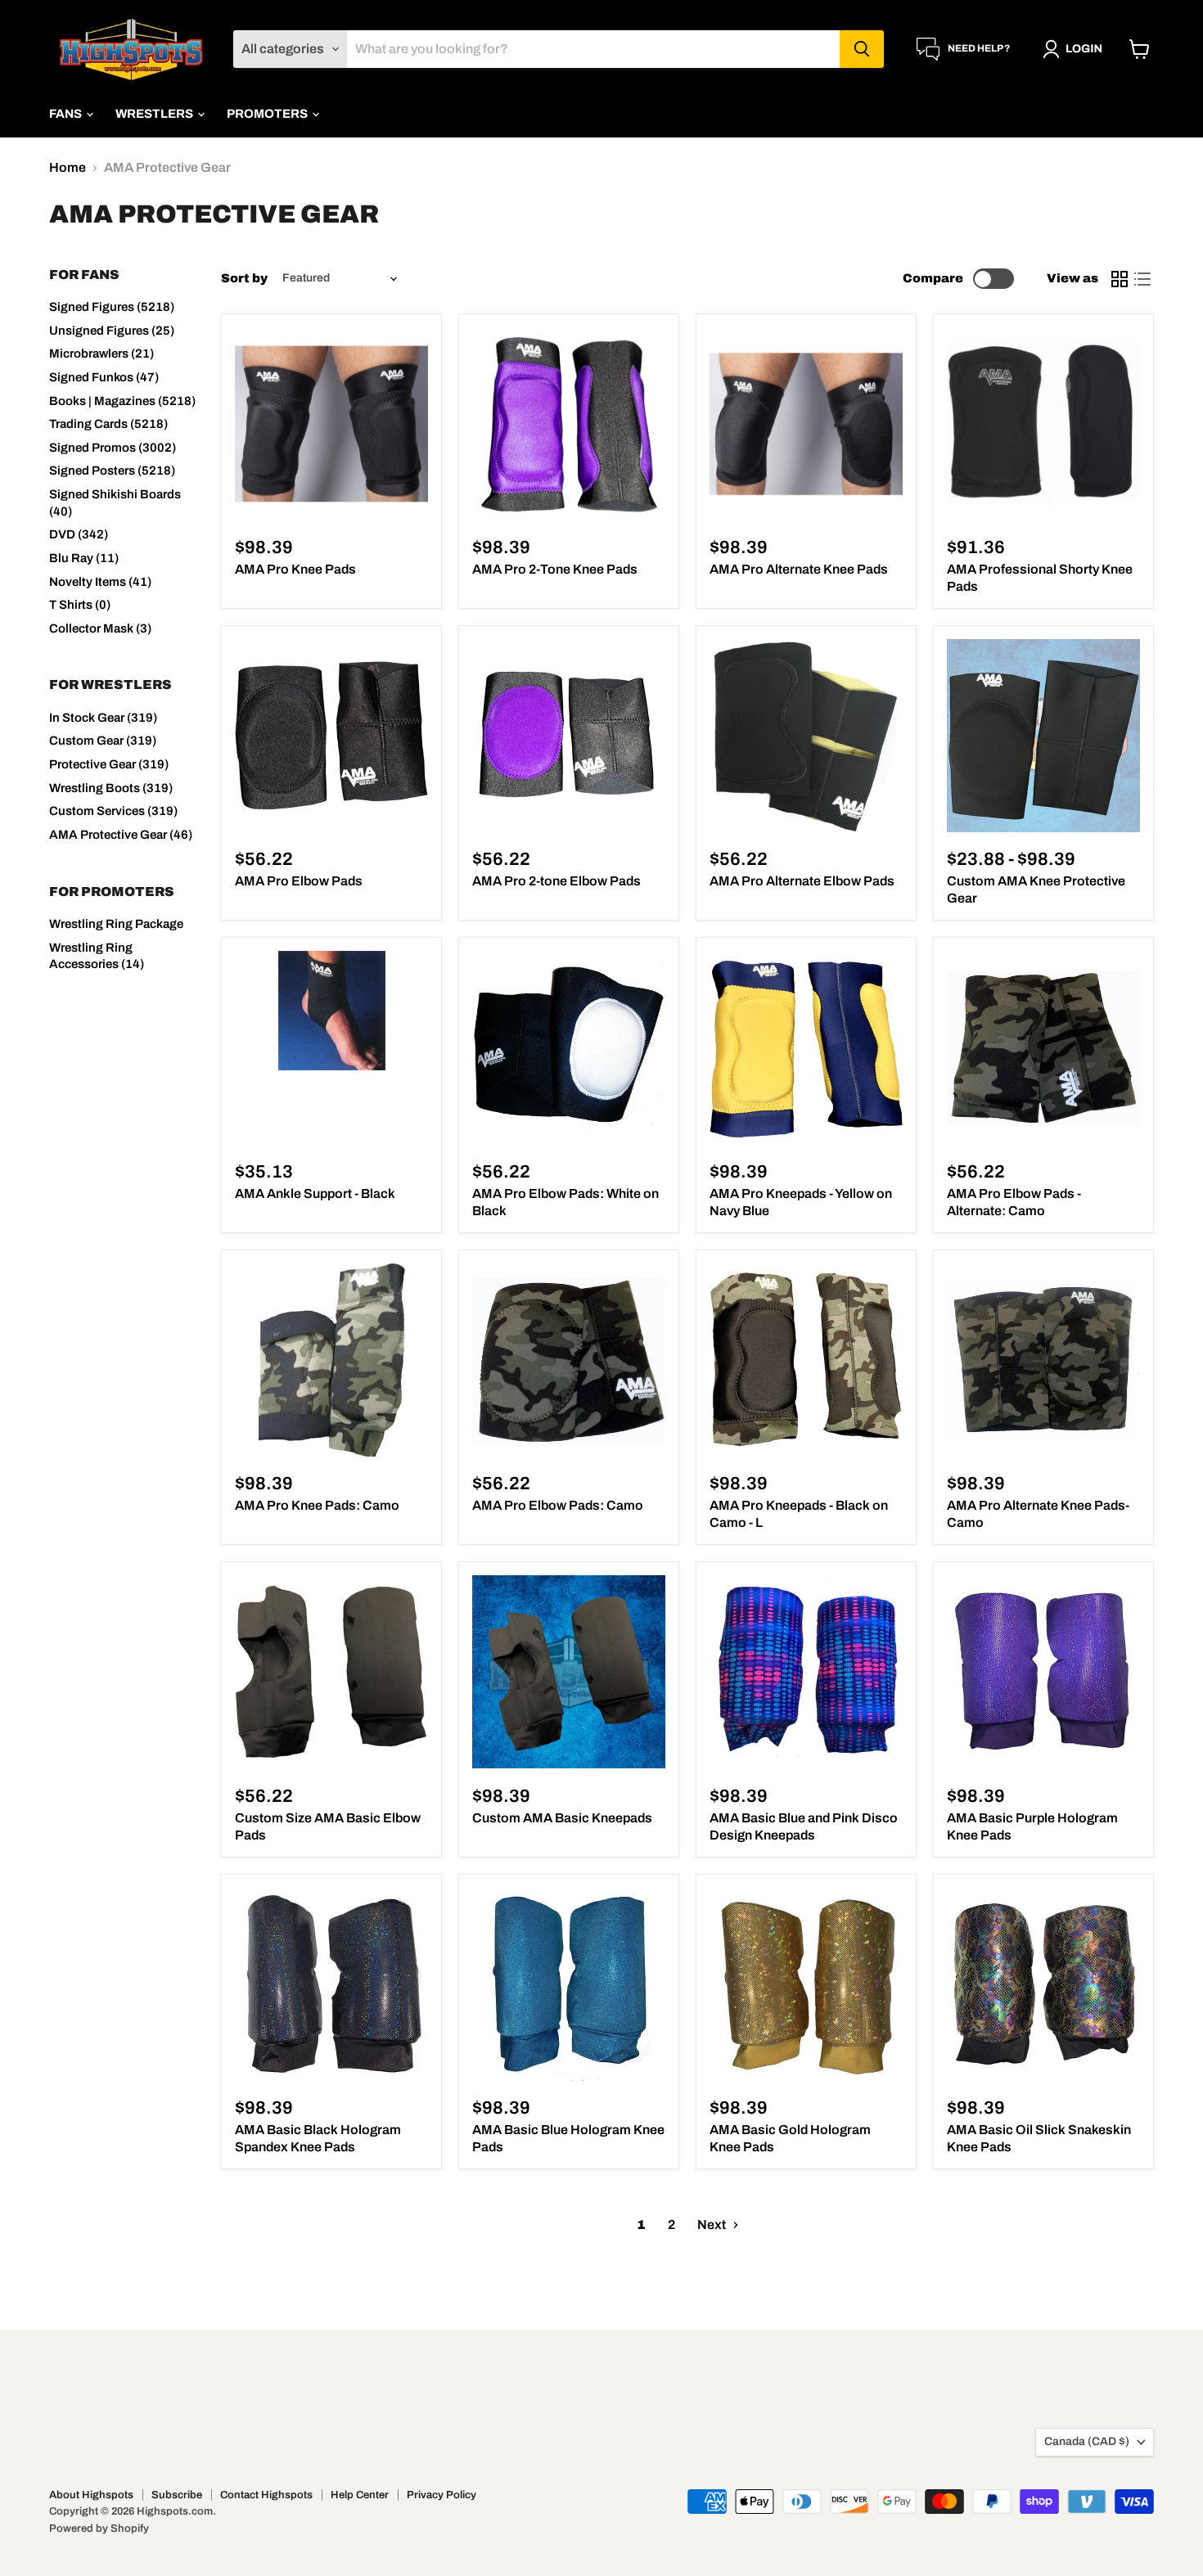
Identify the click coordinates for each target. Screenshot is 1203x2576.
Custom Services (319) (113, 811)
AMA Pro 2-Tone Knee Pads (555, 569)
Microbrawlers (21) (101, 354)
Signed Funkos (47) (104, 377)
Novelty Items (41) (100, 582)
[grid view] (1120, 279)
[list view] (1142, 279)
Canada (1087, 2441)
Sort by (244, 278)
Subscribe (177, 2495)
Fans (67, 114)
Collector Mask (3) (100, 628)
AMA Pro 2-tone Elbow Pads (556, 881)
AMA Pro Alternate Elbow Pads (802, 881)
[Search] (862, 49)
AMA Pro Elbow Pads (299, 881)
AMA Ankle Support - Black (315, 1193)
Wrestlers (155, 114)
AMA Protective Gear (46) (121, 835)
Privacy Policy (442, 2495)
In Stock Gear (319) (103, 718)
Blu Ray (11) (84, 558)
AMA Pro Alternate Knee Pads (799, 569)
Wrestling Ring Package (116, 924)
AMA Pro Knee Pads (295, 569)
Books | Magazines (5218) (122, 401)
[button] (1076, 49)
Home (68, 167)
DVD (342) (79, 534)
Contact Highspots (266, 2495)
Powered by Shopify (99, 2529)
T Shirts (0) (80, 605)
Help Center (360, 2495)
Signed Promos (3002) (113, 448)
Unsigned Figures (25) (112, 331)
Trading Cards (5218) (108, 424)
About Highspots (91, 2495)
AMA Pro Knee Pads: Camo (317, 1505)
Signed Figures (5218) (112, 307)
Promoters (268, 114)
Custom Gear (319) (103, 741)
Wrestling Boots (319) (111, 788)
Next (713, 2225)
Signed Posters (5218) (112, 471)
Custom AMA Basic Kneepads (562, 1818)
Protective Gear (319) (109, 764)
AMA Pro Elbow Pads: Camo (558, 1505)
